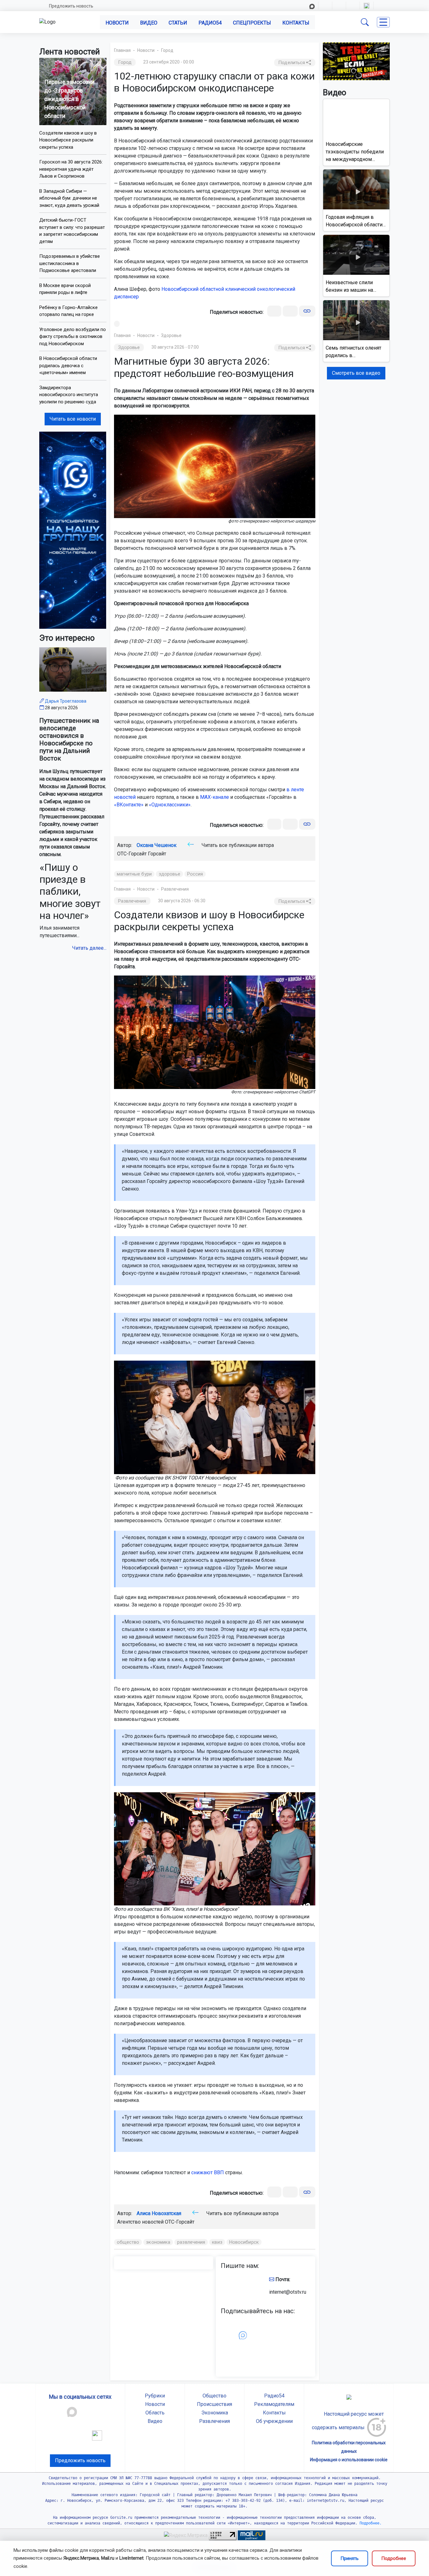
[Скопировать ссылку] (307, 311)
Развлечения (175, 889)
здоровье (169, 874)
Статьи (178, 23)
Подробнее (394, 2558)
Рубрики (155, 2396)
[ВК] (274, 311)
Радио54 (210, 23)
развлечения (191, 2242)
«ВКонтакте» (129, 805)
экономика (158, 2242)
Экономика (215, 2413)
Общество (215, 2396)
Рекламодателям (274, 2404)
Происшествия (215, 2404)
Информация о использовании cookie (349, 2460)
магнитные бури (134, 874)
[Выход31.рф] (356, 61)
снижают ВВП (208, 2172)
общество (128, 2242)
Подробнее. (369, 2523)
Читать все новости (73, 419)
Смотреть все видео (356, 373)
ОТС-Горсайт (180, 2222)
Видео (149, 23)
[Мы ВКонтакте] (73, 530)
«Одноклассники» (170, 805)
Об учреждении (274, 2421)
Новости (117, 23)
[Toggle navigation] (383, 22)
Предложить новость (71, 6)
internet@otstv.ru (288, 2292)
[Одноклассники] (290, 311)
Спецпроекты (252, 23)
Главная (122, 50)
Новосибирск (244, 2242)
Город (167, 50)
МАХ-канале (215, 797)
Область (155, 2413)
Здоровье (171, 335)
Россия (195, 874)
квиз (217, 2242)
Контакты (296, 23)
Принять (350, 2558)
